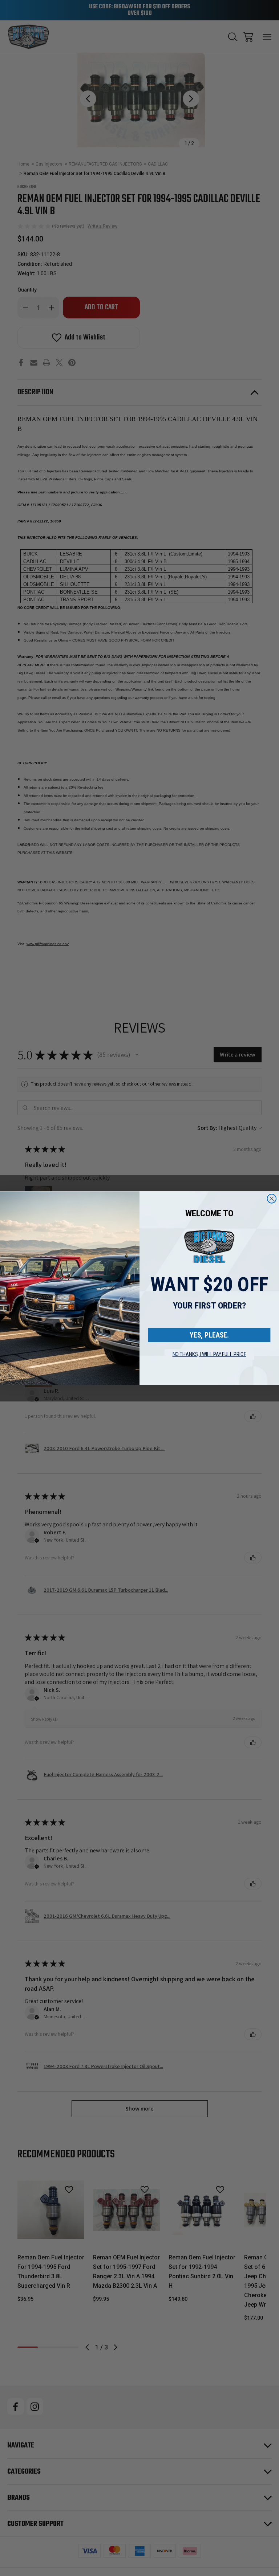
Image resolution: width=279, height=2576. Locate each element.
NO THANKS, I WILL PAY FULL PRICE (209, 1354)
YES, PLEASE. (209, 1335)
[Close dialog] (272, 1199)
